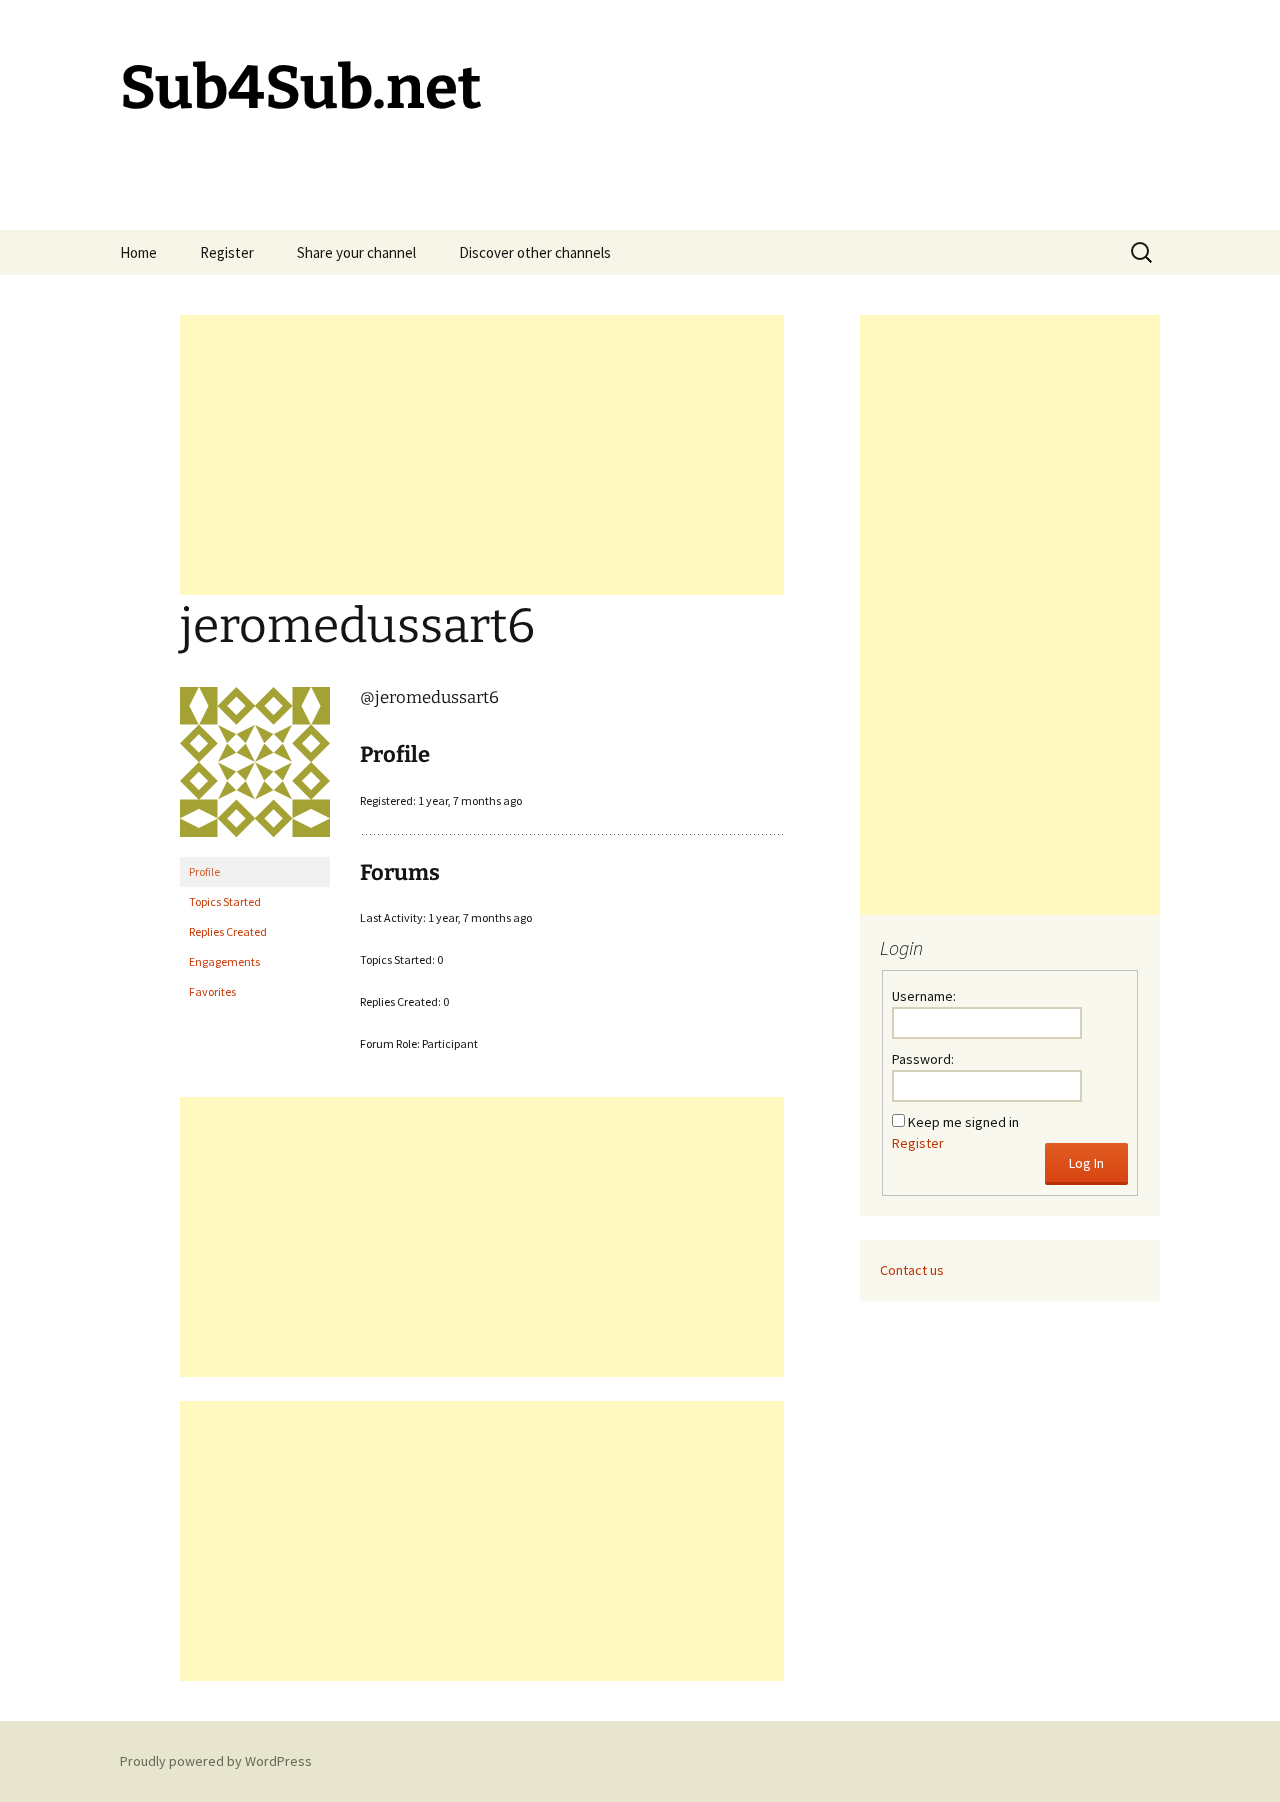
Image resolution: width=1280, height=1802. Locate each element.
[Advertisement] (482, 455)
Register (227, 252)
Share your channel (356, 252)
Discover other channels (535, 252)
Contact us (912, 1270)
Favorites (212, 991)
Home (138, 252)
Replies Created (228, 931)
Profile (204, 871)
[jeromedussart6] (255, 770)
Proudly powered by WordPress (216, 1761)
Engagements (224, 961)
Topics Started (225, 901)
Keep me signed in (963, 1122)
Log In (1086, 1163)
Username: (924, 996)
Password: (923, 1059)
